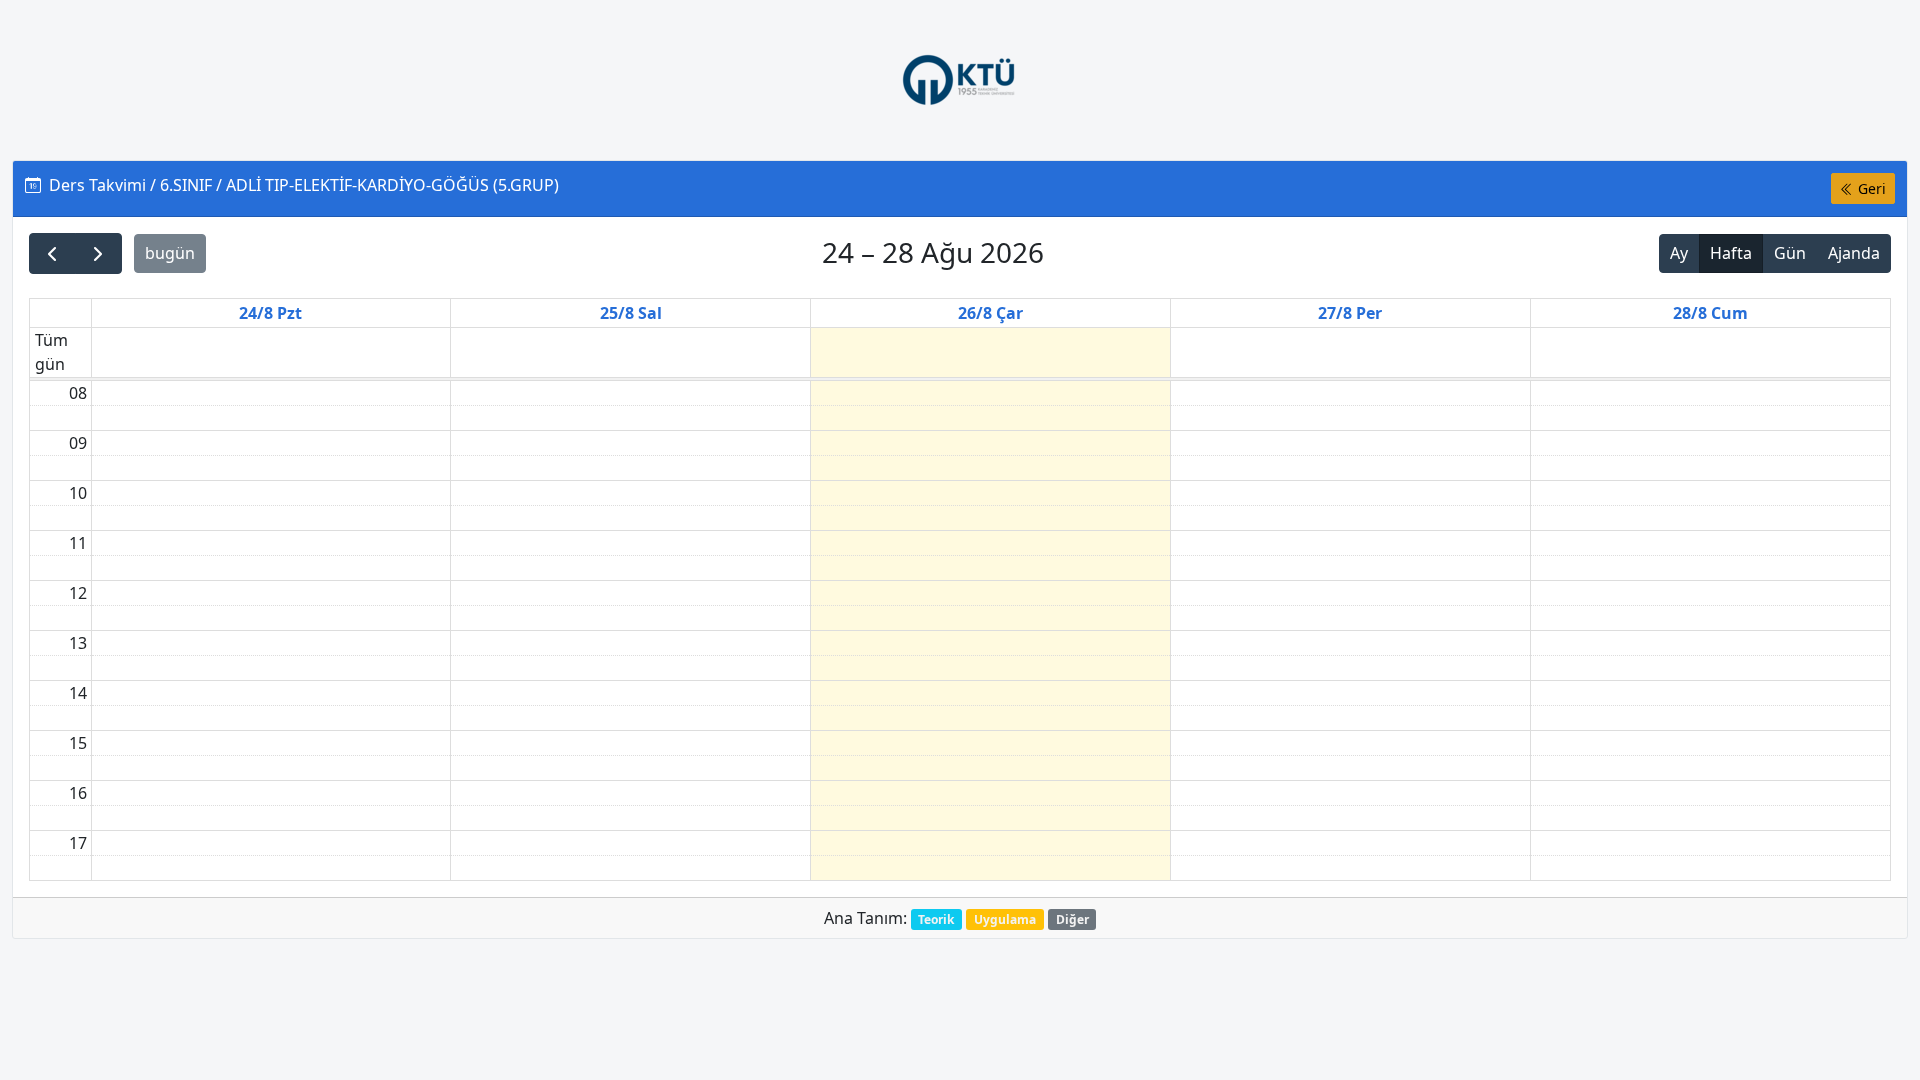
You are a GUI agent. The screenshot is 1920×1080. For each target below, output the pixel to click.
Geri (1870, 188)
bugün (170, 253)
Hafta (1731, 253)
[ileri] (98, 253)
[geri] (52, 253)
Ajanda (1854, 253)
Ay (1679, 253)
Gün (1790, 253)
